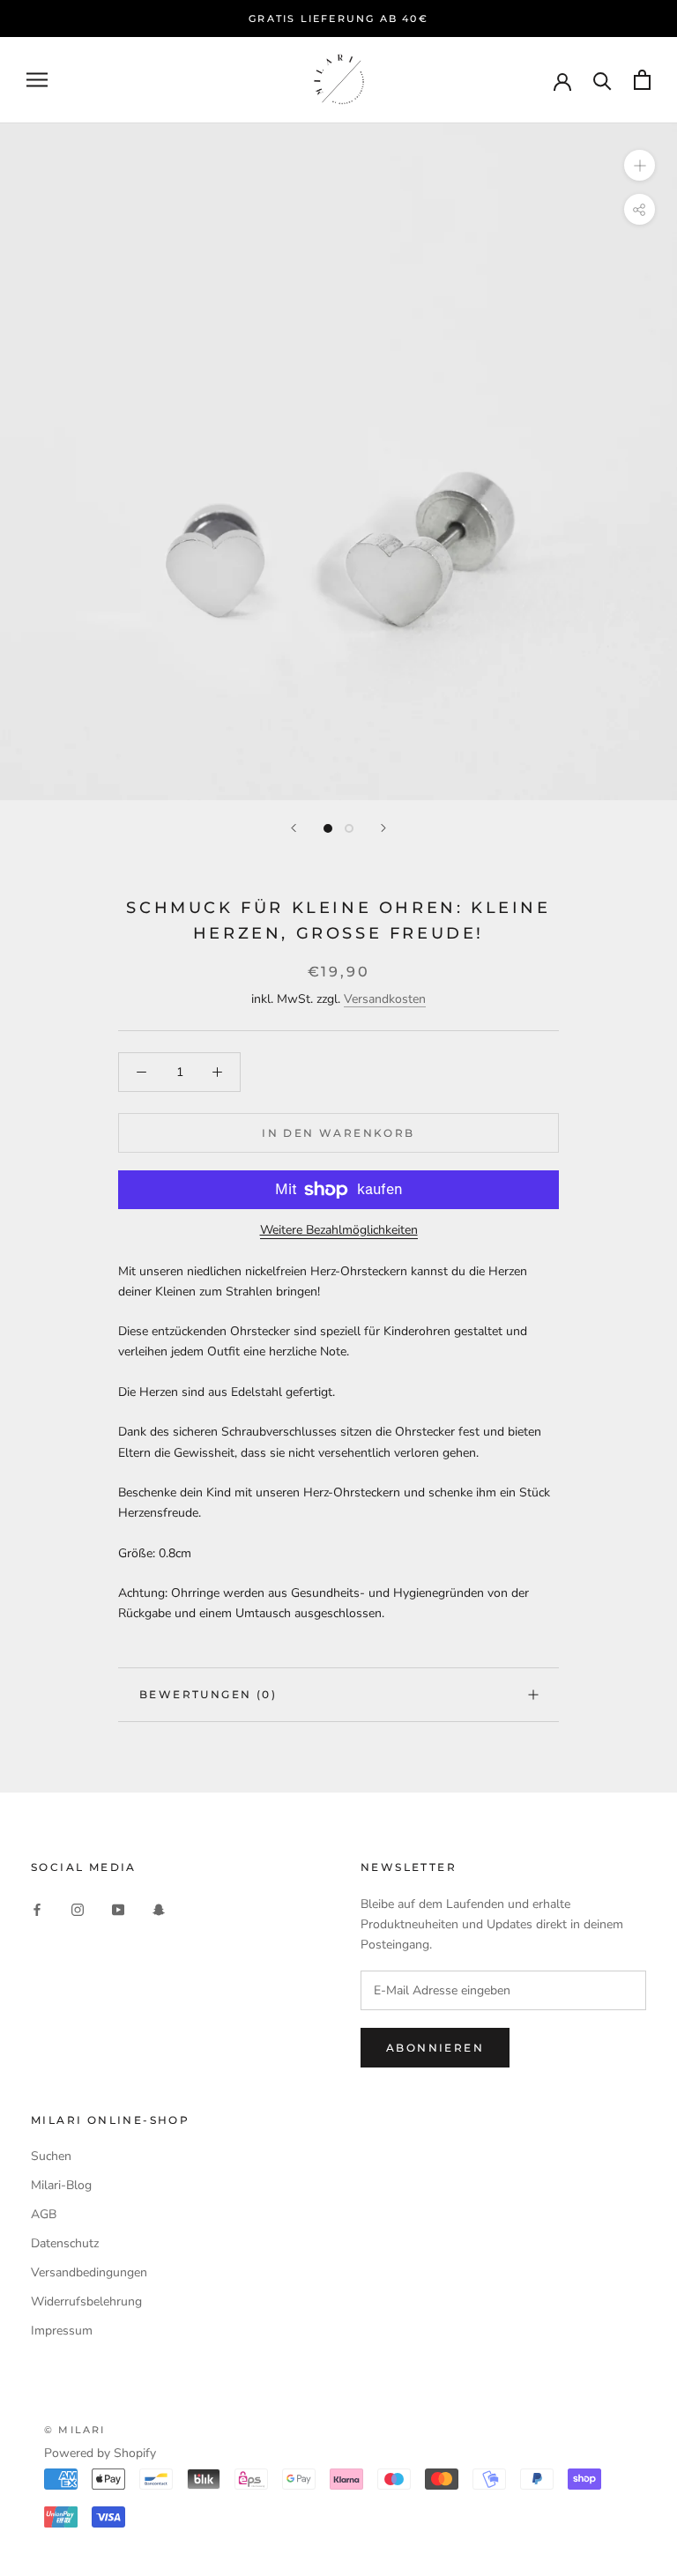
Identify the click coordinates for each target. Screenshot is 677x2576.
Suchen (51, 2156)
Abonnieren (435, 2048)
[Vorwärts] (383, 828)
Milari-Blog (61, 2185)
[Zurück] (294, 828)
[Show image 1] (328, 828)
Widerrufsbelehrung (86, 2301)
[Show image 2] (349, 828)
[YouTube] (118, 1909)
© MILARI (75, 2430)
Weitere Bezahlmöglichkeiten (339, 1230)
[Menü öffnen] (37, 80)
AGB (44, 2214)
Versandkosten (385, 999)
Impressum (62, 2331)
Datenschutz (65, 2243)
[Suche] (603, 80)
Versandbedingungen (89, 2272)
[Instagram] (78, 1909)
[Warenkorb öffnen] (642, 80)
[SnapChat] (159, 1909)
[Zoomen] (640, 165)
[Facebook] (37, 1909)
